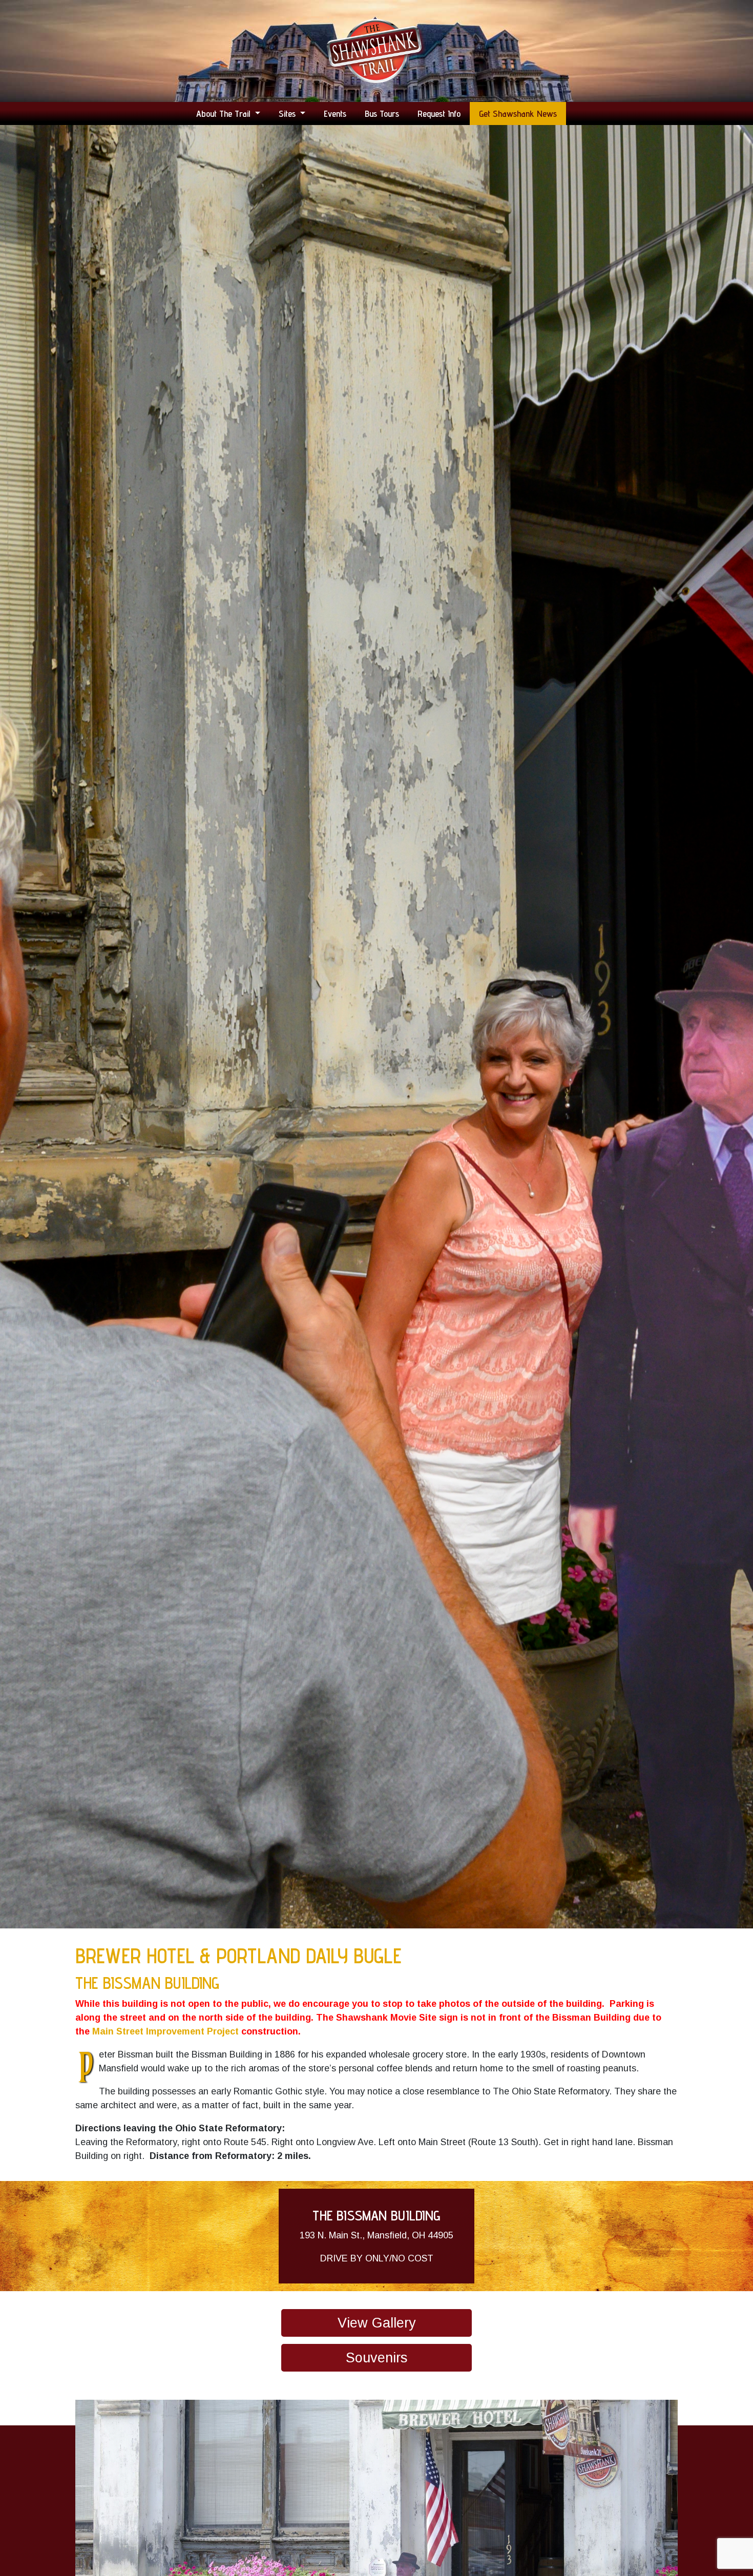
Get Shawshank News (518, 113)
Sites (288, 113)
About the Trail (224, 113)
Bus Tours (382, 113)
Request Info (439, 113)
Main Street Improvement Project (165, 2031)
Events (335, 113)
